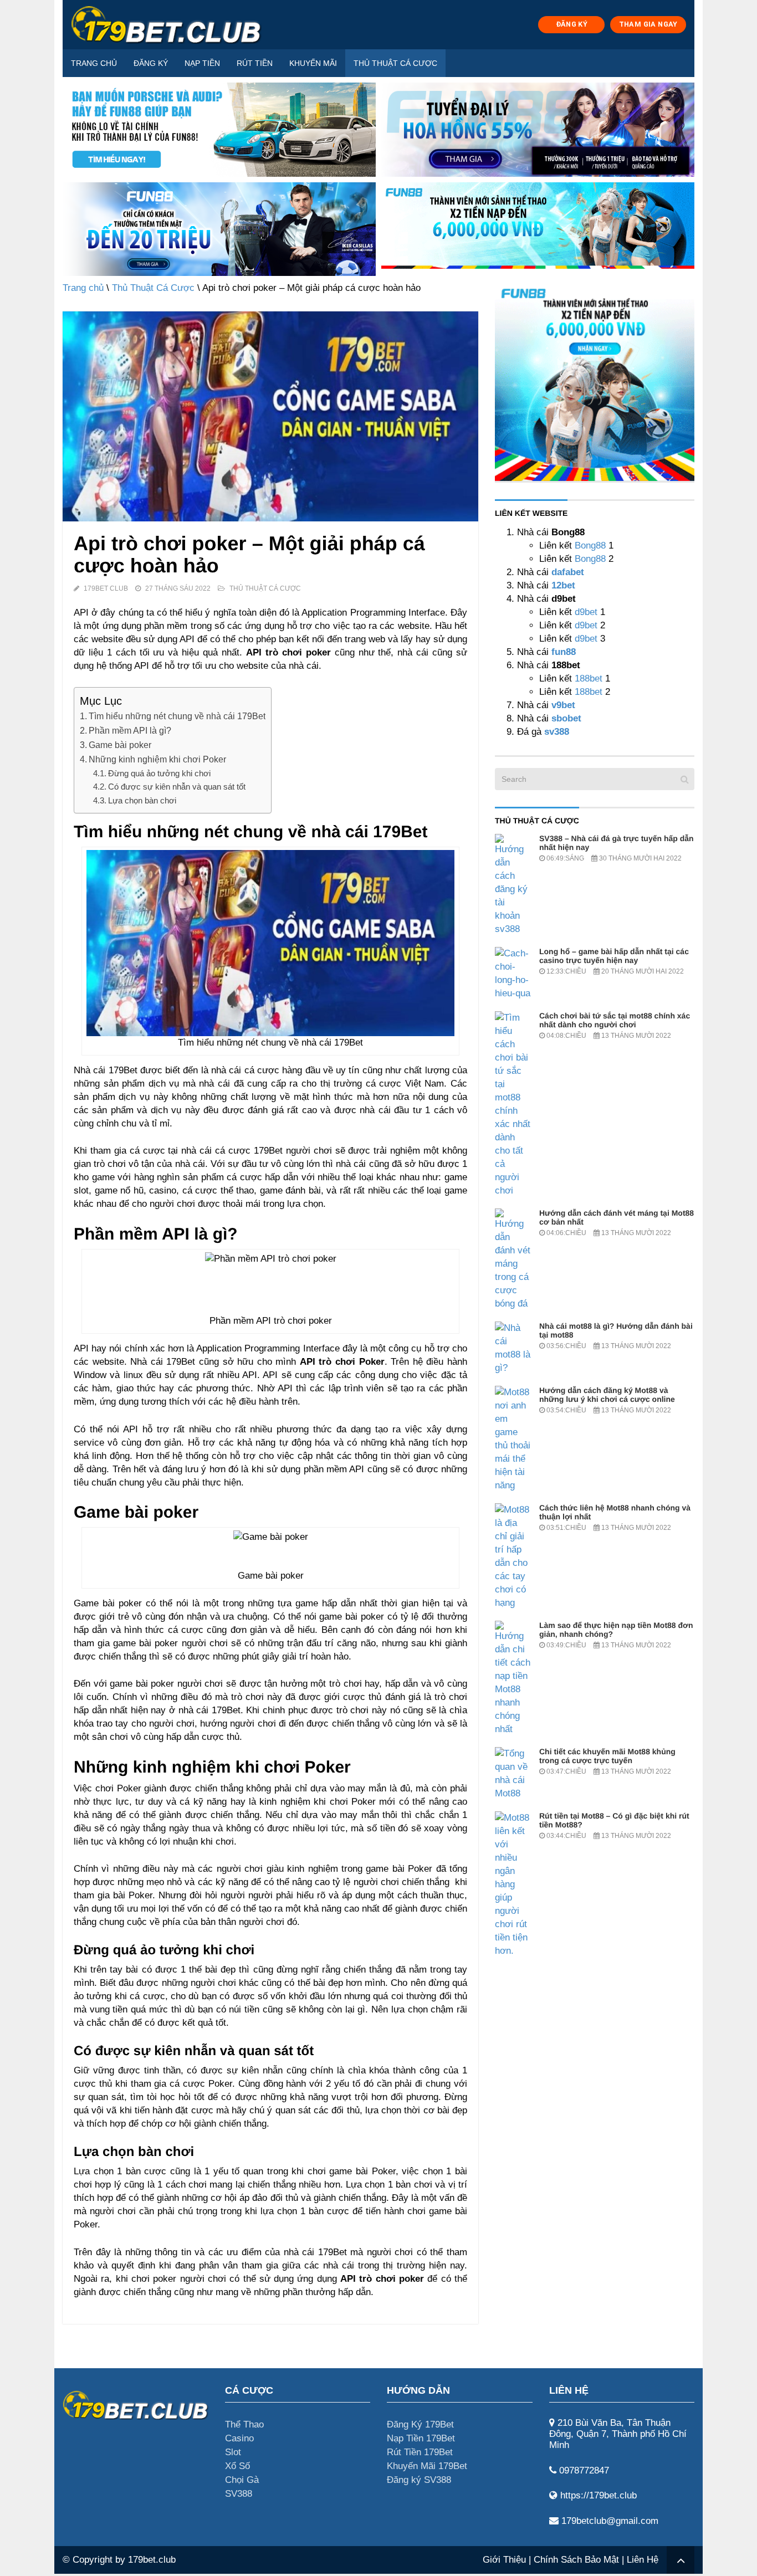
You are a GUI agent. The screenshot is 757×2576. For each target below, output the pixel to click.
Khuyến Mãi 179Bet (427, 2466)
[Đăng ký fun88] (595, 381)
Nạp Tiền (202, 63)
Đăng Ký (151, 63)
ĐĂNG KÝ (572, 24)
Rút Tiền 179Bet (420, 2452)
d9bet (586, 612)
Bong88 (590, 546)
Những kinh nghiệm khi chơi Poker (157, 759)
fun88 (564, 652)
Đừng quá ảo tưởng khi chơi (159, 773)
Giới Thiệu (504, 2560)
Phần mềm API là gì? (130, 730)
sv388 (557, 732)
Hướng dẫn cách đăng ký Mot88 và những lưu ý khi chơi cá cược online (607, 1395)
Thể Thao (244, 2424)
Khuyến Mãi (313, 63)
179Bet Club (106, 588)
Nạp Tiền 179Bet (421, 2438)
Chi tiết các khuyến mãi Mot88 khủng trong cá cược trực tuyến (607, 1756)
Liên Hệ (643, 2560)
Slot (233, 2452)
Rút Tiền (255, 63)
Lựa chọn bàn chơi (142, 800)
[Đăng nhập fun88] (538, 229)
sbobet (566, 718)
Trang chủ (94, 63)
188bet (589, 678)
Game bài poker (120, 745)
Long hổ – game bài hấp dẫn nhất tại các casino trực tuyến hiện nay (614, 956)
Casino (239, 2438)
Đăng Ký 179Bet (420, 2424)
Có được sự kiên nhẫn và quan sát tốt (177, 787)
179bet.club (152, 2560)
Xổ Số (237, 2466)
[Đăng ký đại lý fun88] (219, 130)
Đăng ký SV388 (419, 2480)
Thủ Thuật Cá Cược (395, 63)
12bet (563, 585)
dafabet (568, 572)
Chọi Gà (242, 2480)
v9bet (562, 705)
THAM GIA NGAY (648, 24)
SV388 (239, 2494)
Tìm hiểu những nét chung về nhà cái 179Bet (177, 716)
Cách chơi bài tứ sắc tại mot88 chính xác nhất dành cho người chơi (615, 1020)
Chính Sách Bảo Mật (576, 2560)
